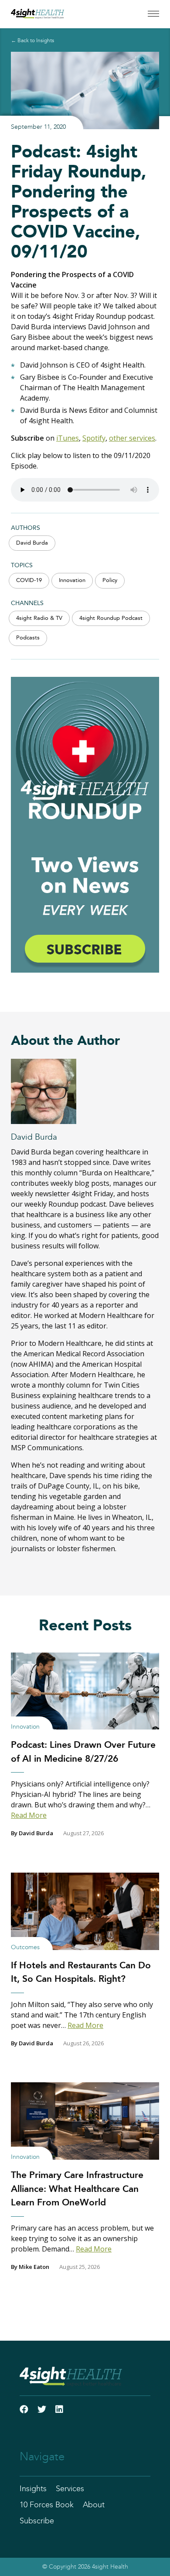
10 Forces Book (47, 2505)
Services (70, 2489)
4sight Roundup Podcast (111, 618)
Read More (29, 1815)
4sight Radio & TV (39, 618)
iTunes (68, 438)
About (94, 2505)
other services (132, 438)
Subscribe (37, 2521)
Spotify (94, 438)
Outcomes (25, 1947)
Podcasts (28, 638)
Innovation (72, 580)
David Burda (32, 543)
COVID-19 (29, 580)
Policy (110, 580)
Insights (33, 2489)
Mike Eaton (34, 2267)
